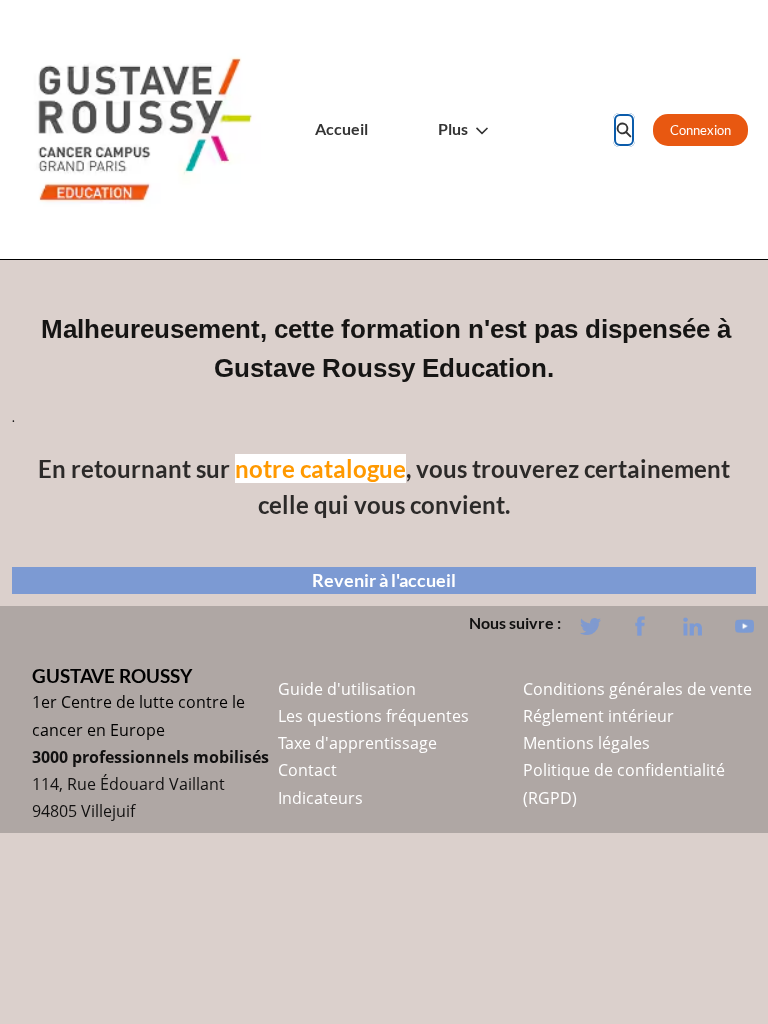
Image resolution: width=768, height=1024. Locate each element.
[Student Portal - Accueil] (145, 129)
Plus (453, 129)
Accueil (341, 129)
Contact (307, 770)
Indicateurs (320, 798)
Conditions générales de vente (637, 689)
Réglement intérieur (598, 716)
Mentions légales (586, 743)
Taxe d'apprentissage (357, 743)
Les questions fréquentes (373, 716)
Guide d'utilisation (347, 689)
